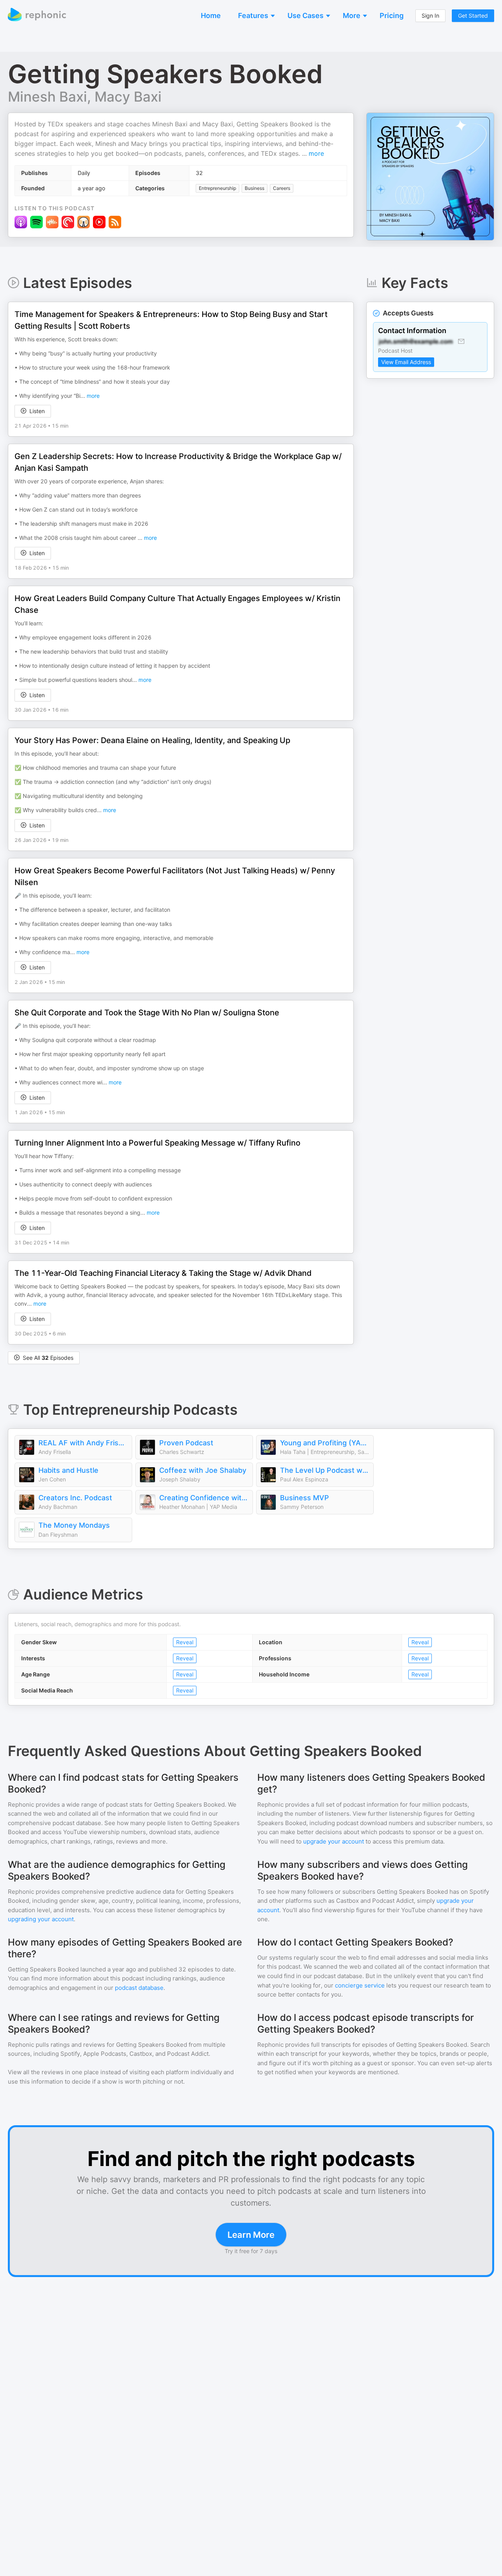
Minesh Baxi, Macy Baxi (85, 97)
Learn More (251, 2235)
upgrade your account (334, 1841)
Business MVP (305, 1498)
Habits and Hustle (68, 1470)
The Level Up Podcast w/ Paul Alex (325, 1470)
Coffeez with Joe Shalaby (203, 1470)
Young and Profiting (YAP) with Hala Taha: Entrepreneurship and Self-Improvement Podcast (325, 1443)
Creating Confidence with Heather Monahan (204, 1498)
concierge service (360, 1985)
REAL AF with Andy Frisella (83, 1443)
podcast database (139, 1988)
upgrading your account (41, 1919)
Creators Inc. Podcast (75, 1498)
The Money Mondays (74, 1525)
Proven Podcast (186, 1443)
